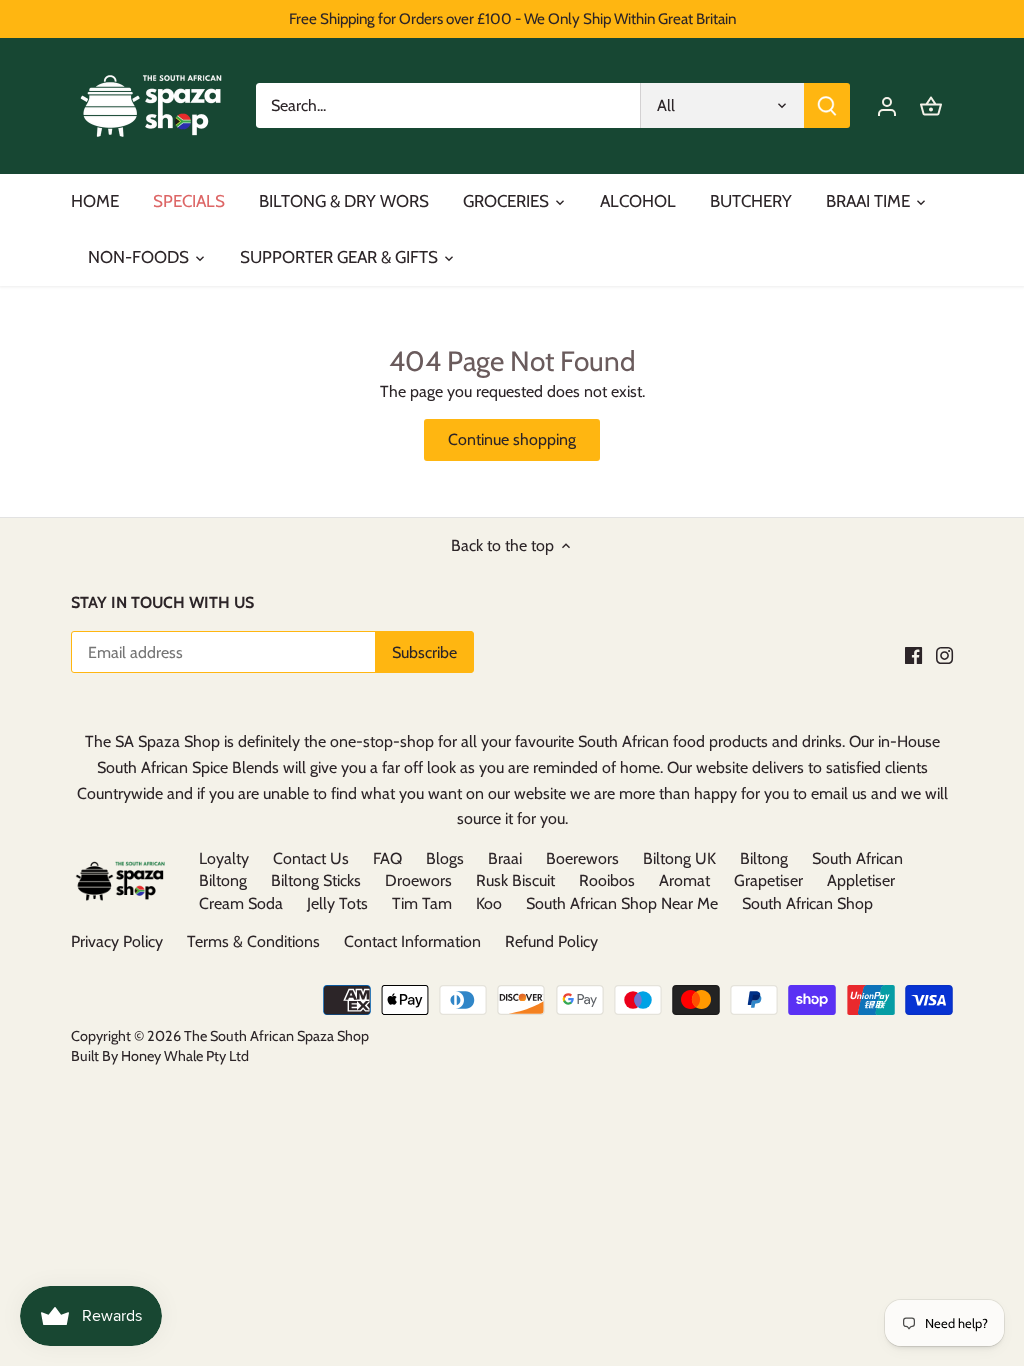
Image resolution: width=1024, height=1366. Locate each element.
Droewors (418, 880)
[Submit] (827, 105)
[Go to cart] (931, 105)
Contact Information (412, 941)
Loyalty (224, 858)
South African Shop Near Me (622, 903)
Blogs (445, 858)
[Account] (887, 105)
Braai (505, 858)
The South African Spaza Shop (276, 1036)
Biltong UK (679, 858)
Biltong (764, 858)
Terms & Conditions (253, 941)
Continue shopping (512, 439)
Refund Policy (551, 941)
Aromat (684, 880)
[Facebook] (913, 654)
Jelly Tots (337, 903)
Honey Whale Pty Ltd (183, 1056)
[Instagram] (944, 654)
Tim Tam (422, 903)
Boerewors (582, 858)
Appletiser (861, 880)
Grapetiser (768, 880)
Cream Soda (241, 903)
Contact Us (311, 858)
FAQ (387, 858)
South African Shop (807, 903)
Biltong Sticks (316, 880)
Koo (489, 903)
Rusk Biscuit (515, 880)
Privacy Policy (117, 941)
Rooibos (607, 880)
